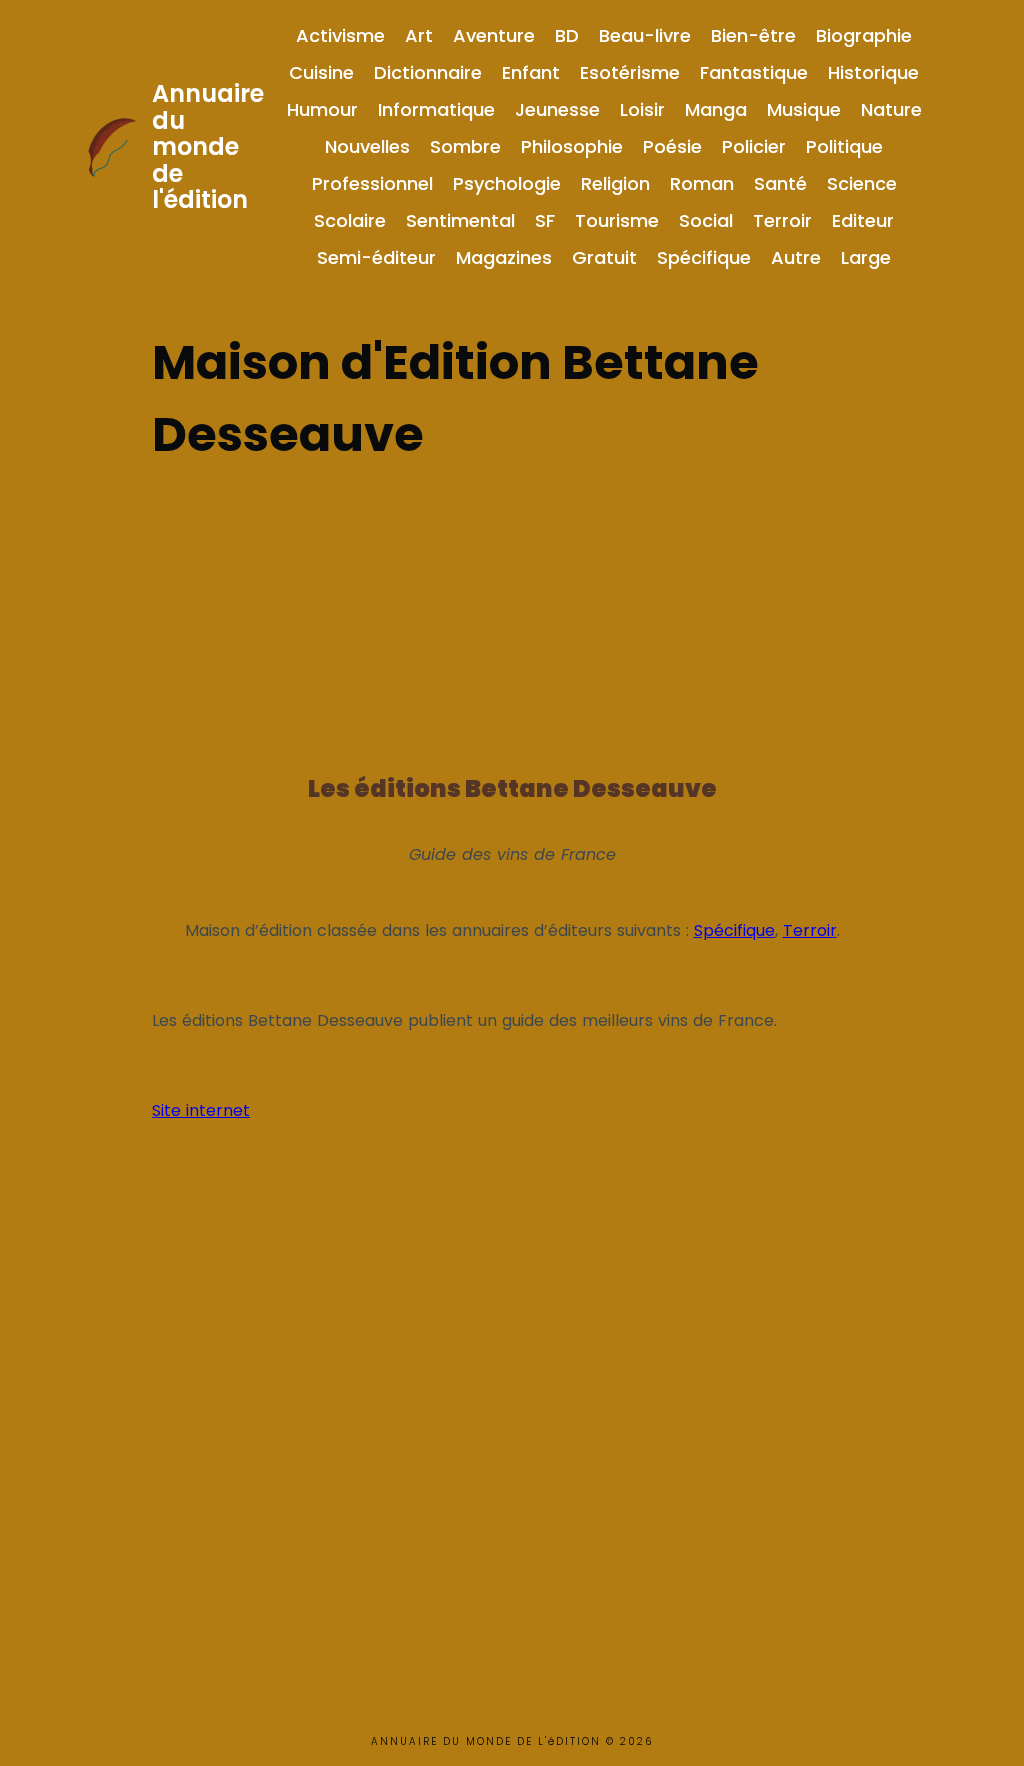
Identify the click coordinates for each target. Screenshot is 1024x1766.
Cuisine (321, 72)
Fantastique (754, 72)
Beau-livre (645, 35)
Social (706, 220)
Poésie (672, 146)
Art (419, 35)
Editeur (863, 220)
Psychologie (507, 183)
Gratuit (604, 257)
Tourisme (617, 220)
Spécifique (704, 257)
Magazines (504, 257)
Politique (844, 146)
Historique (873, 72)
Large (866, 257)
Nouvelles (367, 146)
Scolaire (350, 220)
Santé (780, 183)
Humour (322, 109)
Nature (891, 109)
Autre (796, 257)
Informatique (436, 109)
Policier (754, 146)
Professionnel (372, 183)
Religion (615, 183)
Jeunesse (557, 109)
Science (862, 183)
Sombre (465, 146)
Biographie (864, 35)
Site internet (201, 1110)
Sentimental (460, 220)
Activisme (340, 35)
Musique (804, 109)
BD (567, 35)
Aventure (494, 35)
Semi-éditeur (376, 257)
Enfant (531, 72)
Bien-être (753, 35)
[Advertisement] (512, 611)
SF (545, 220)
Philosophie (572, 146)
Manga (716, 109)
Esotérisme (630, 72)
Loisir (642, 109)
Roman (702, 183)
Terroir (782, 220)
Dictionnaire (428, 72)
